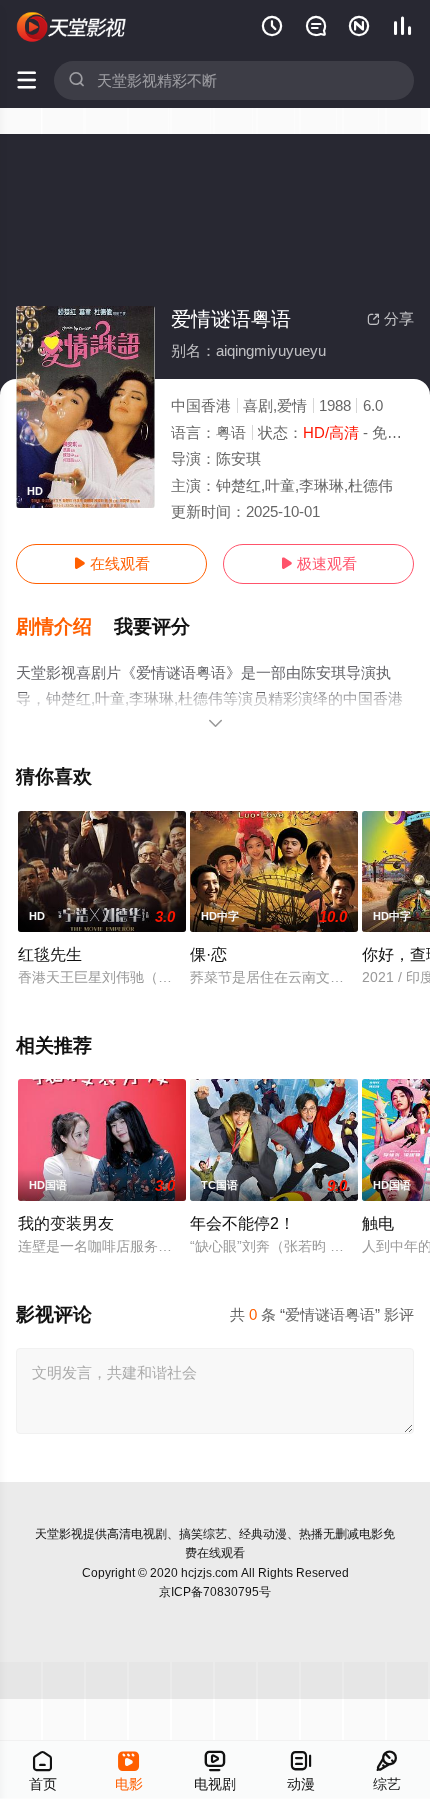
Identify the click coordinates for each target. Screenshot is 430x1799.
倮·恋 (208, 954)
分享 (390, 318)
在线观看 (111, 563)
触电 (378, 1223)
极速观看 (318, 563)
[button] (65, 627)
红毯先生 (50, 954)
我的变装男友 (66, 1223)
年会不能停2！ (242, 1223)
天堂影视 (59, 1534)
